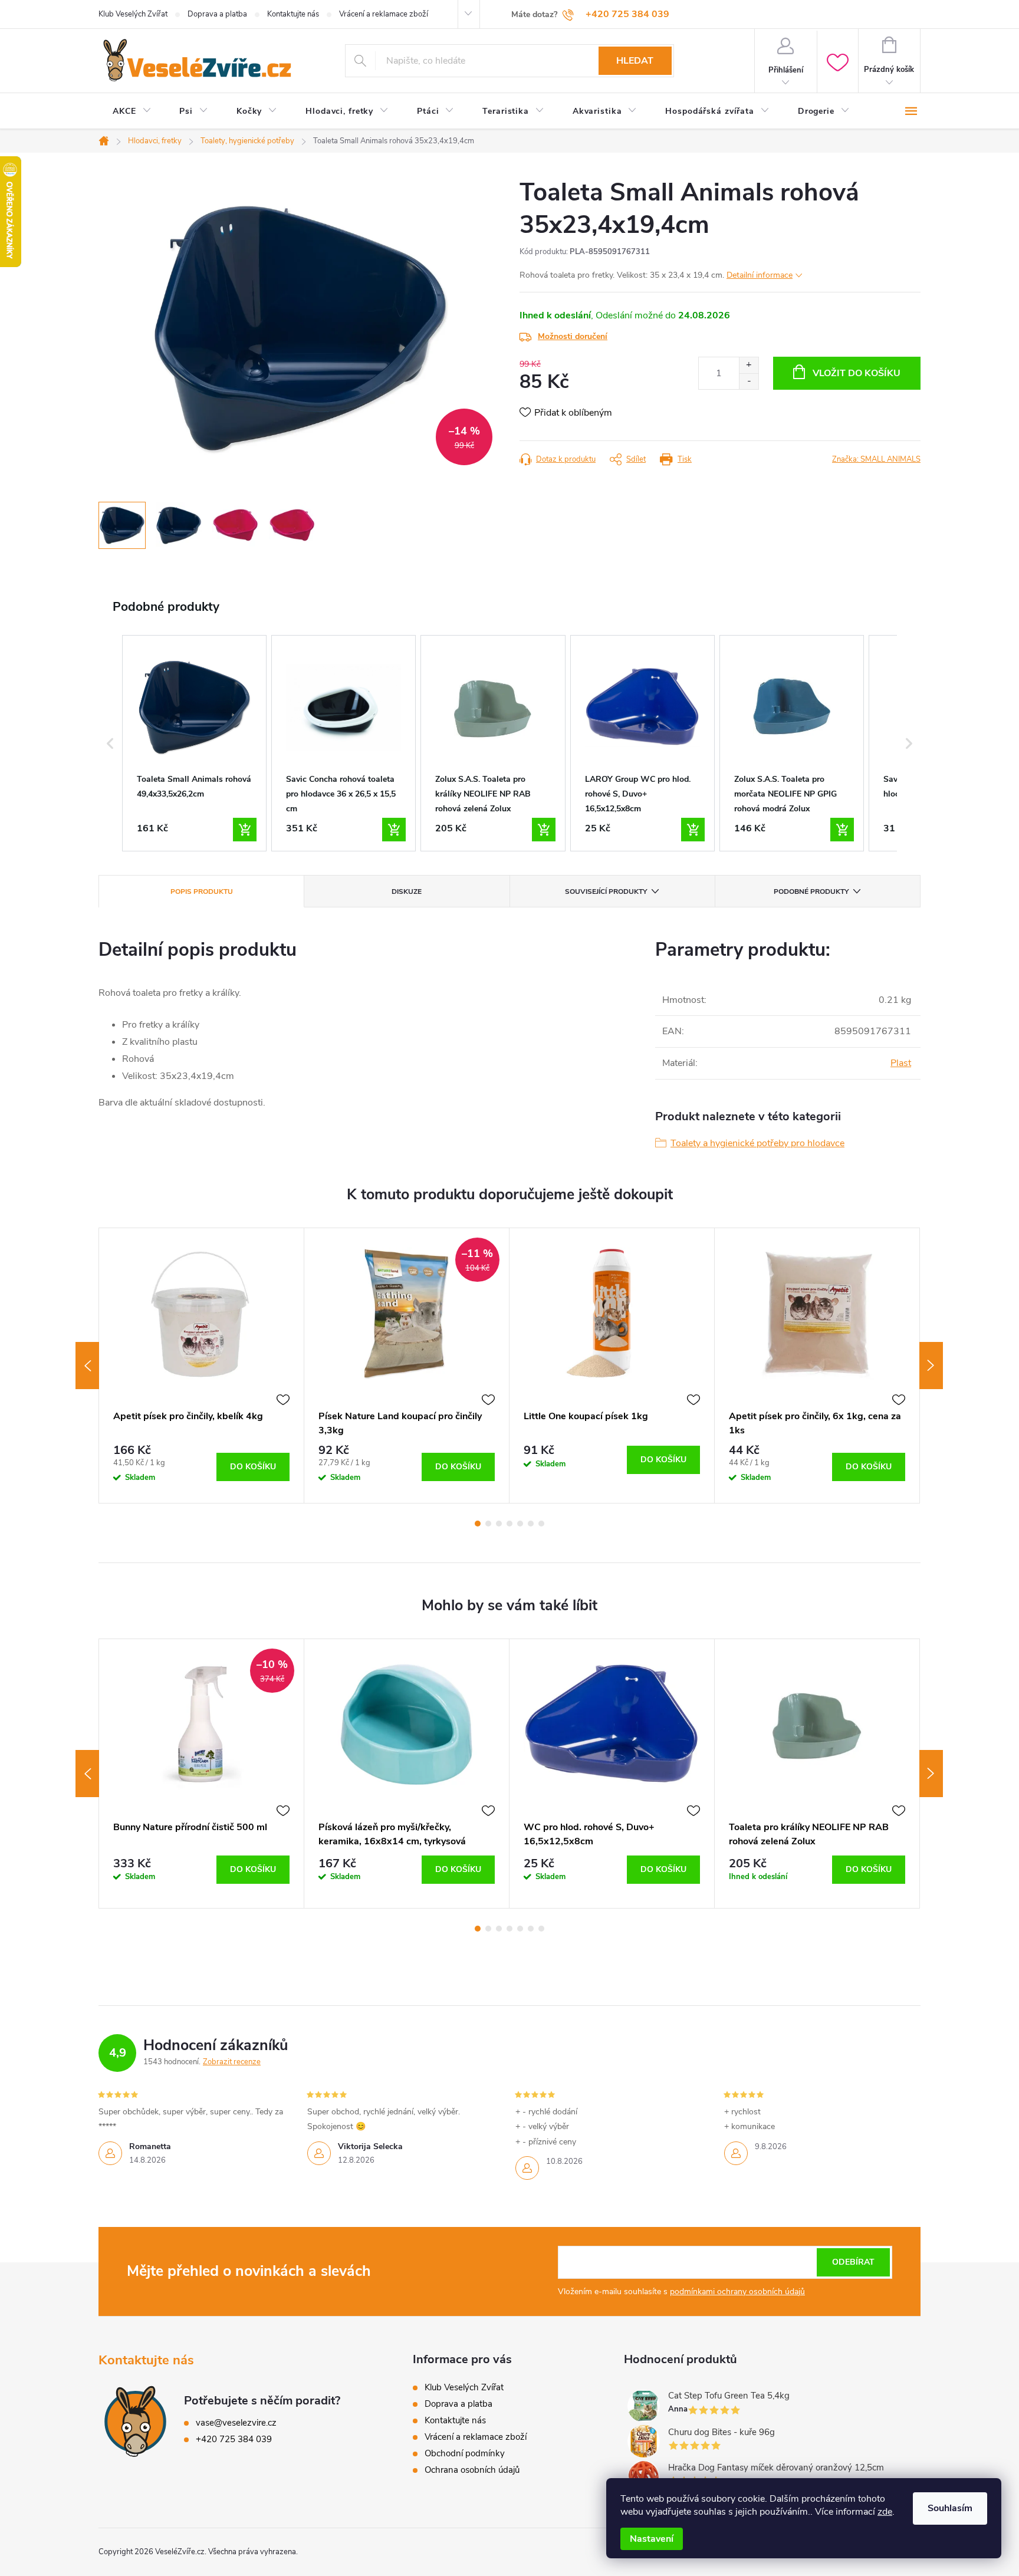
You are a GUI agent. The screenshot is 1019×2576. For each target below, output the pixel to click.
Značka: (876, 459)
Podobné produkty (811, 891)
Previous (87, 1366)
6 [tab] (531, 1524)
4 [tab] (509, 1524)
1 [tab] (478, 1524)
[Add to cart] (245, 830)
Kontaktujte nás (293, 14)
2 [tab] (488, 1524)
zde (885, 2512)
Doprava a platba (217, 14)
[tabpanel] (202, 1366)
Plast (901, 1063)
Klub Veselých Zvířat (133, 14)
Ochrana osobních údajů (472, 2470)
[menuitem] (132, 111)
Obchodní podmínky (465, 2453)
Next (931, 1366)
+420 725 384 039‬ (234, 2439)
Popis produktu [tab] (202, 891)
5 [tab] (520, 1524)
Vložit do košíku (857, 373)
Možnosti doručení (573, 336)
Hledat (635, 61)
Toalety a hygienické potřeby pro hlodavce (757, 1143)
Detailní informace (760, 275)
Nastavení (652, 2539)
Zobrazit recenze (232, 2062)
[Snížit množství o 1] (749, 381)
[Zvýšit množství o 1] (749, 365)
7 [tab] (541, 1524)
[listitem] (194, 743)
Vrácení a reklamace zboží (384, 14)
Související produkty (606, 891)
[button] (110, 743)
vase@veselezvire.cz (236, 2423)
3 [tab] (499, 1524)
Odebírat (853, 2262)
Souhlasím (950, 2508)
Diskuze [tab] (407, 891)
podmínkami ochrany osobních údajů (737, 2292)
